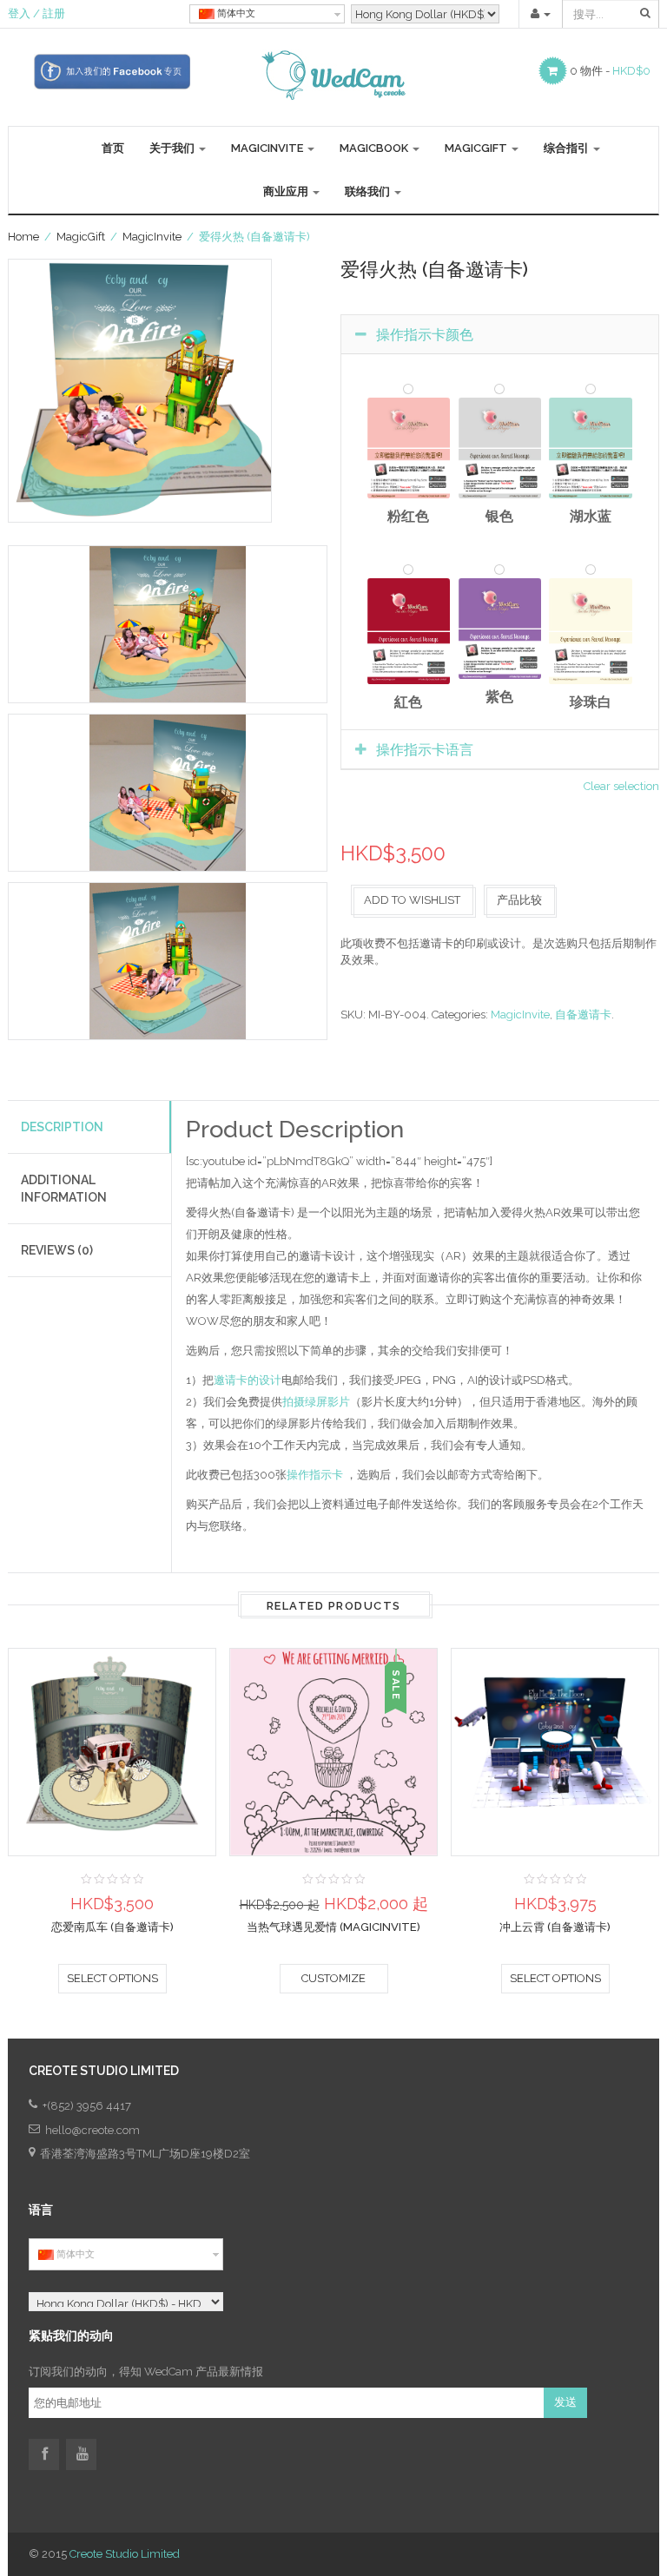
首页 (113, 148)
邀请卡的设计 (248, 1380)
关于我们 (173, 148)
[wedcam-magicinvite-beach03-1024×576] (168, 793)
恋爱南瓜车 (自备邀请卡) (112, 1927)
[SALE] (333, 1751)
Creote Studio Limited (125, 2554)
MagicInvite (268, 148)
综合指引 (568, 148)
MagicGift (477, 148)
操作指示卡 (315, 1475)
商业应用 (287, 191)
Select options (112, 1978)
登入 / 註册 (36, 13)
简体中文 (235, 13)
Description (62, 1127)
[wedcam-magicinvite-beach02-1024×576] (168, 961)
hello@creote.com (92, 2130)
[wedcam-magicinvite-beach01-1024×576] (168, 624)
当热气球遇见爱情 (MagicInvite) (333, 1927)
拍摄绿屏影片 (316, 1402)
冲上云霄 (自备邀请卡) (555, 1927)
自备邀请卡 (583, 1015)
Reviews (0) (57, 1250)
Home (23, 237)
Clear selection (621, 786)
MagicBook (375, 148)
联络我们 (369, 191)
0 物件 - (610, 71)
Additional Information (64, 1189)
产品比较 (519, 900)
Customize (333, 1978)
